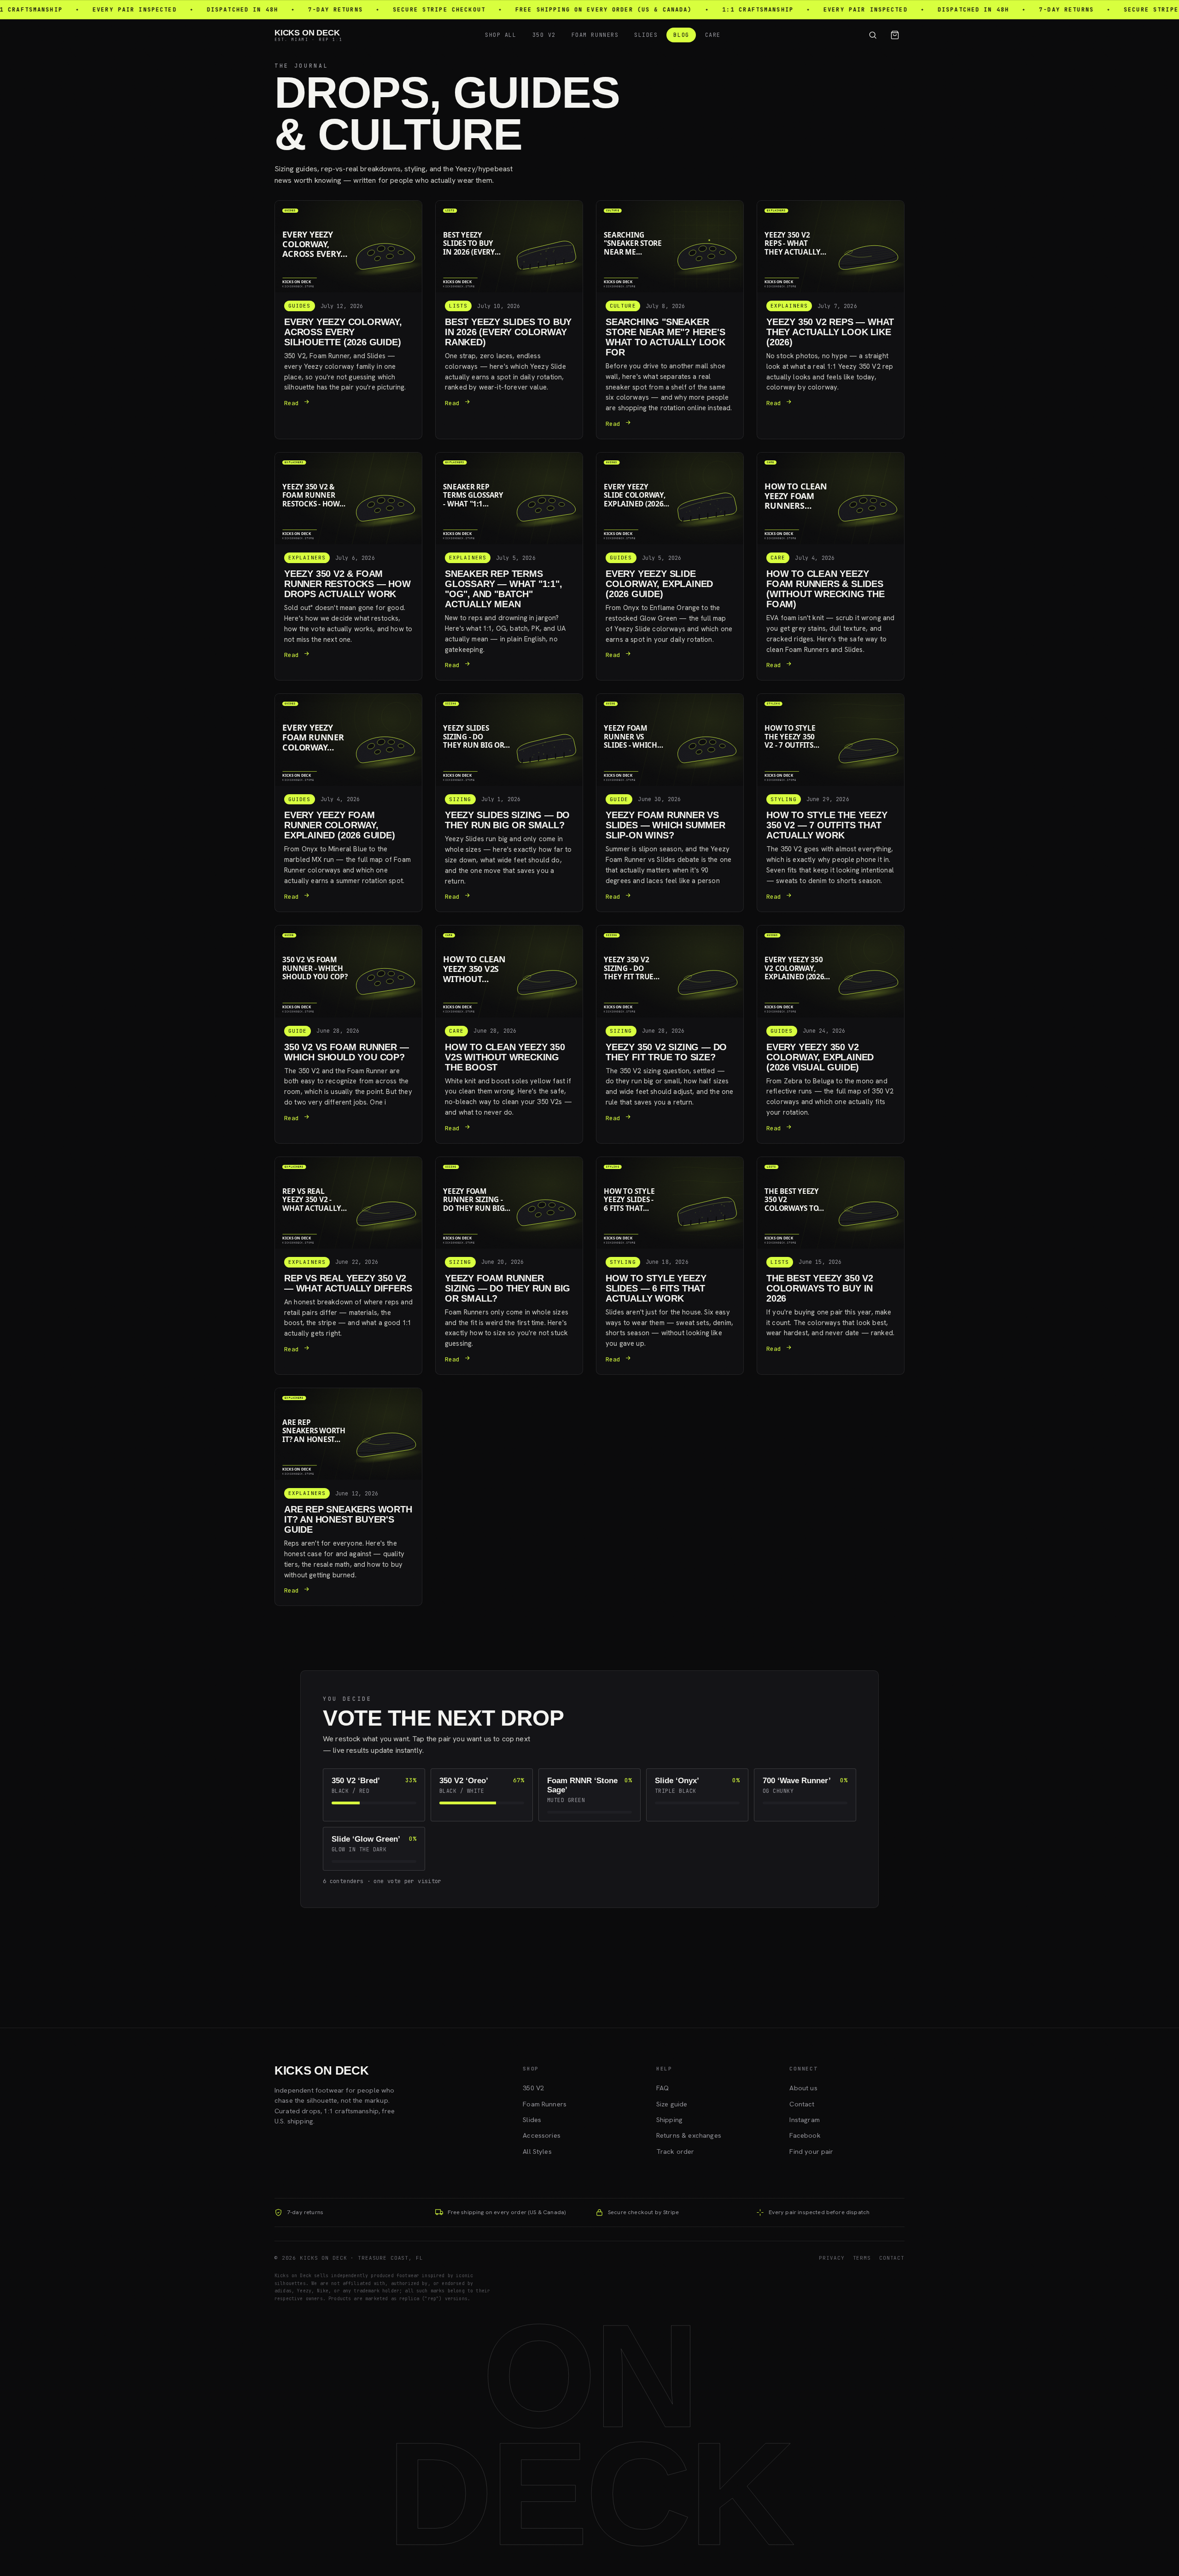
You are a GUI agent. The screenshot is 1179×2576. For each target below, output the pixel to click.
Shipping (669, 2120)
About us (803, 2088)
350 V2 (544, 35)
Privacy (832, 2258)
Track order (675, 2152)
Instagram (804, 2120)
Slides (646, 35)
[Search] (873, 35)
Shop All (501, 35)
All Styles (537, 2152)
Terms (862, 2258)
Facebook (805, 2135)
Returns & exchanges (689, 2135)
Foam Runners (595, 35)
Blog (681, 35)
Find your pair (811, 2152)
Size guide (672, 2104)
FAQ (662, 2088)
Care (713, 35)
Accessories (542, 2135)
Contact (802, 2104)
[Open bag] (895, 35)
